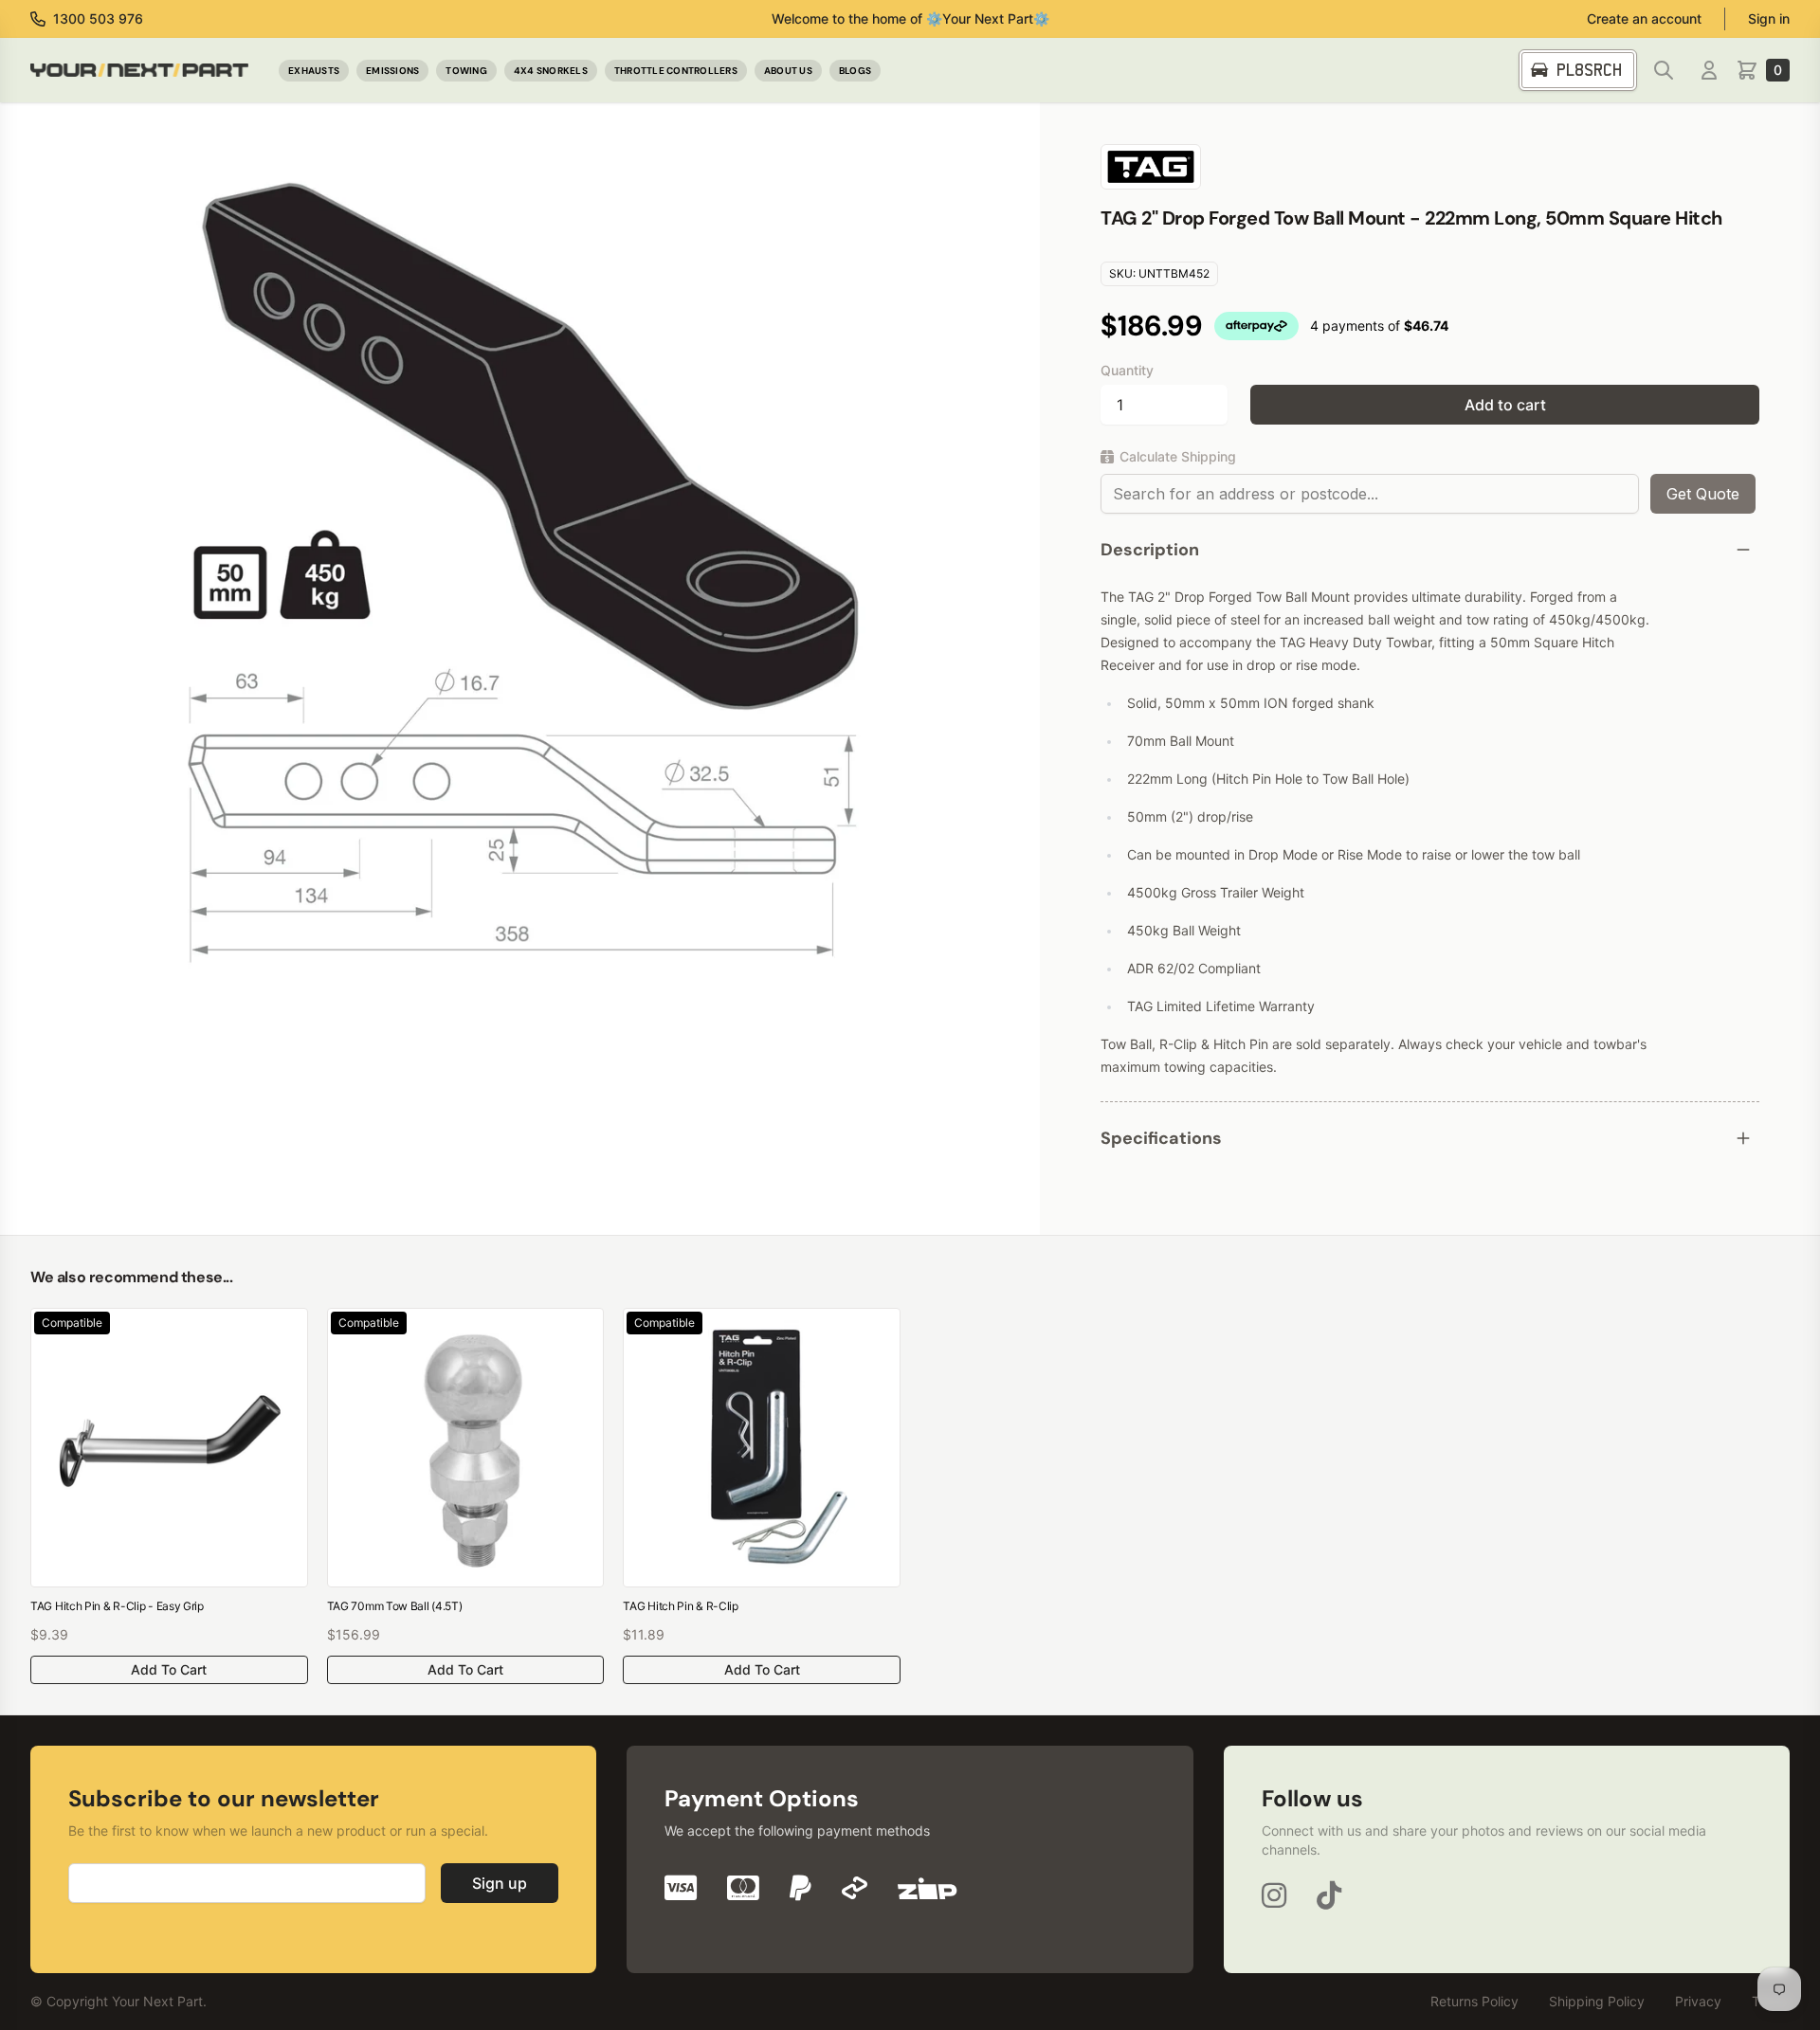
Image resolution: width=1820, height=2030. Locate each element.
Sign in (1769, 18)
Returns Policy (1474, 2001)
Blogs (855, 71)
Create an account (1644, 18)
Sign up (500, 1883)
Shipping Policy (1597, 2001)
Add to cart (1505, 405)
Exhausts (314, 71)
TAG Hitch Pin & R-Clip (680, 1606)
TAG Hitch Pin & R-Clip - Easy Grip (117, 1606)
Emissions (392, 71)
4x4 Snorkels (551, 71)
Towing (466, 71)
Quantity (1127, 370)
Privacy (1698, 2001)
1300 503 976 (98, 18)
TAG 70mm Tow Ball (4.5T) (395, 1606)
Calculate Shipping (1178, 456)
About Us (788, 71)
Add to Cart (169, 1669)
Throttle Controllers (676, 71)
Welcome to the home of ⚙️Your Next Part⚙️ (910, 18)
